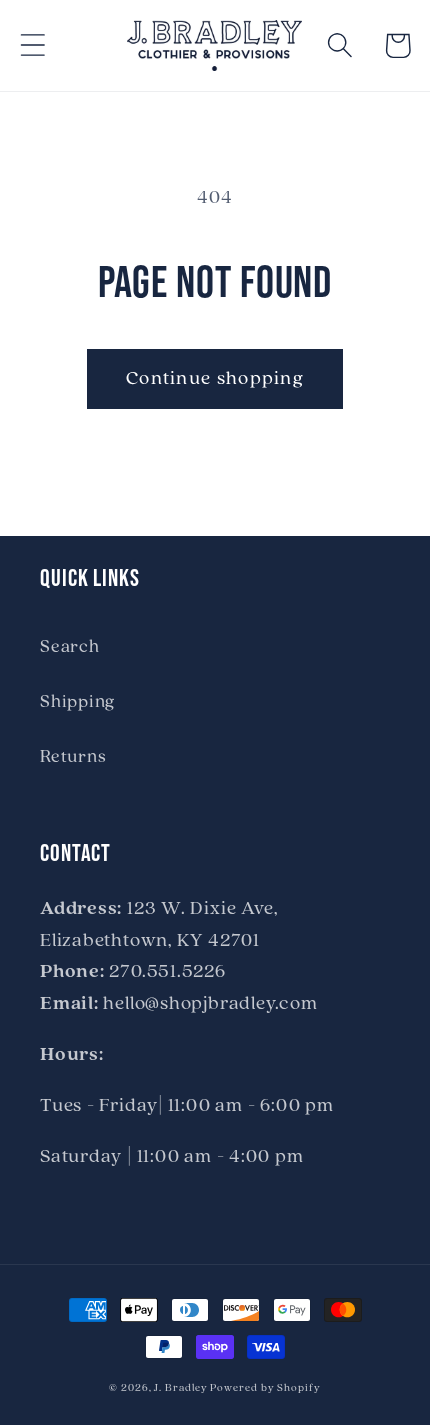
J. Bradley (180, 1388)
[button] (32, 45)
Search (70, 647)
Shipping (77, 702)
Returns (73, 757)
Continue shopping (215, 379)
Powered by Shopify (265, 1388)
